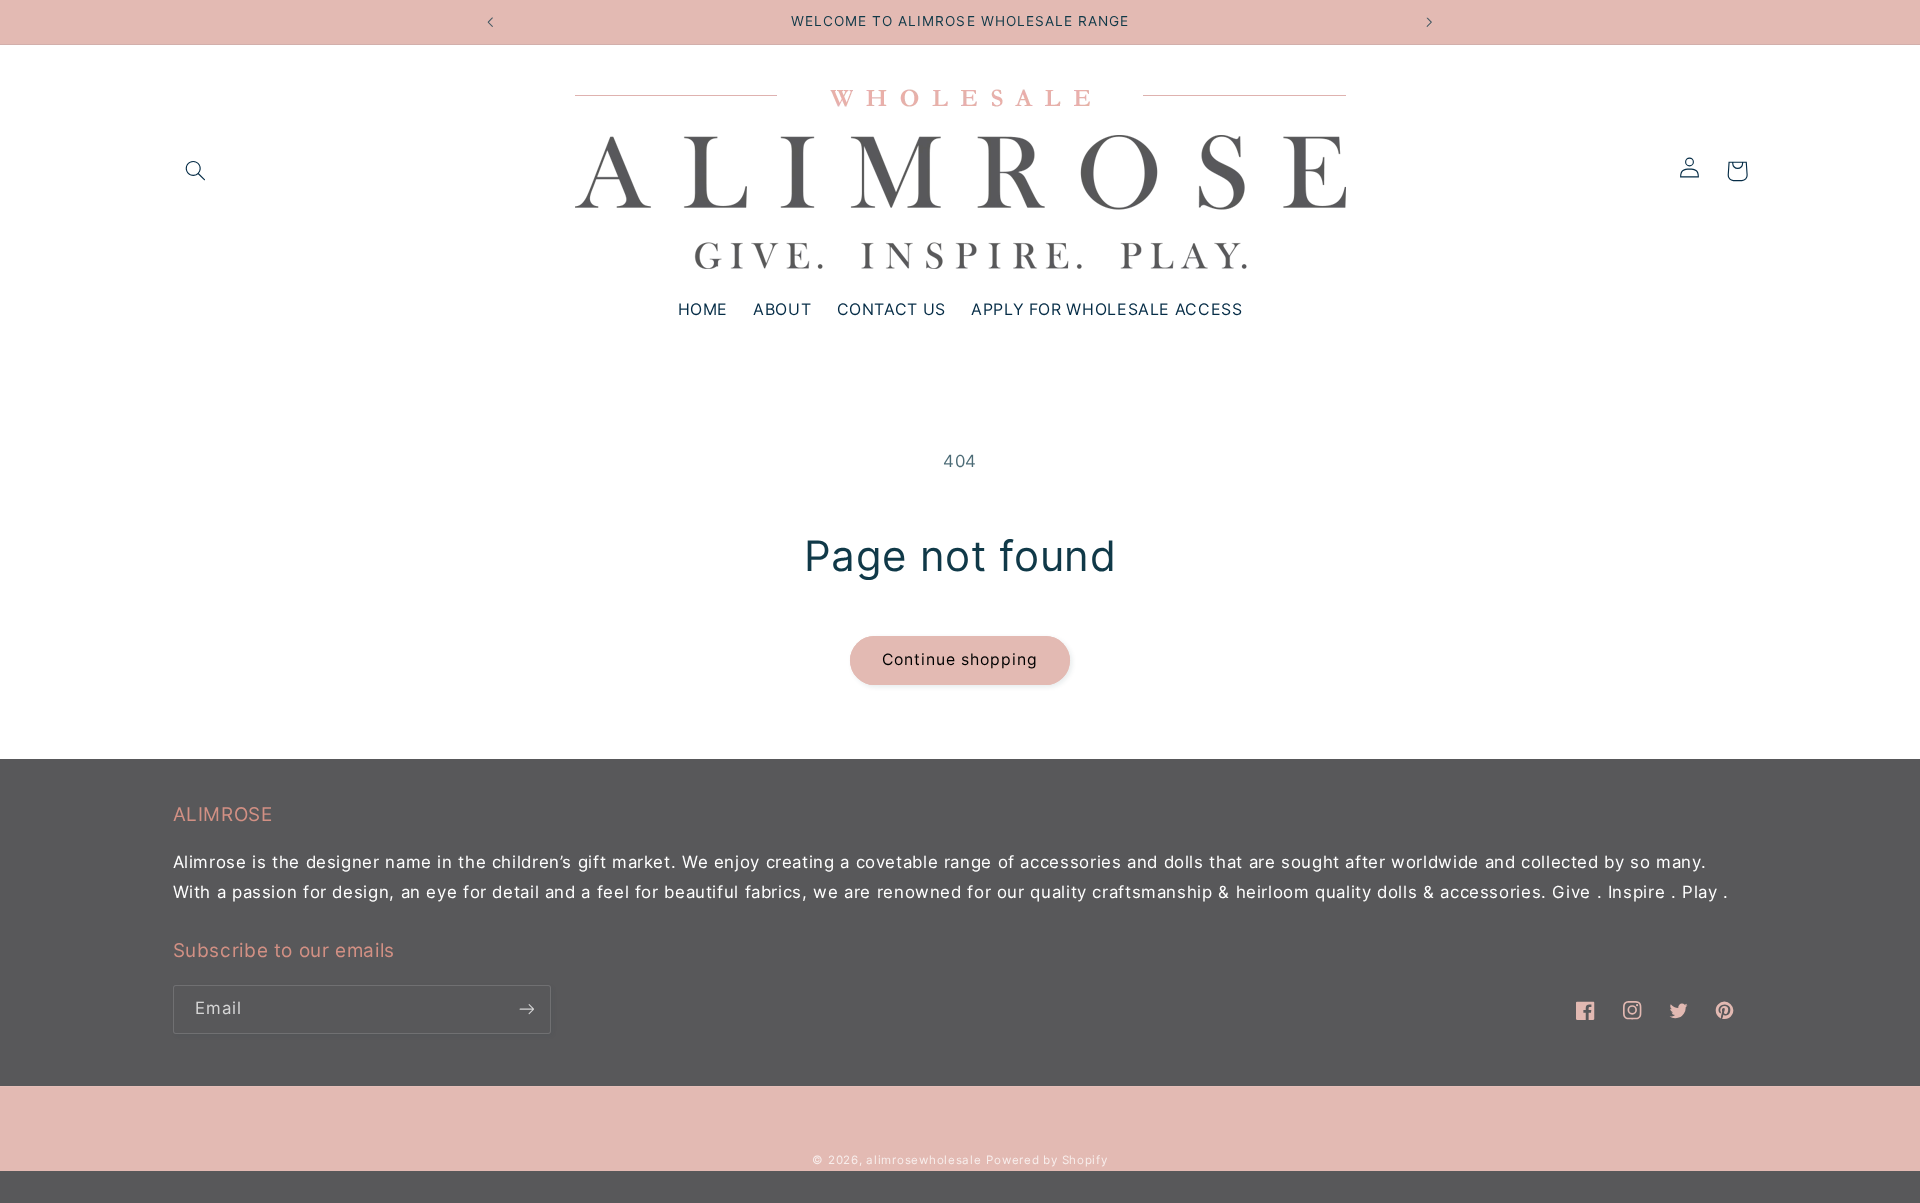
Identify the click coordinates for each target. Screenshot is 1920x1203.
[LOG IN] (1696, 171)
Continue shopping (960, 659)
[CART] (1737, 171)
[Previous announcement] (491, 22)
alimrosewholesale (924, 1160)
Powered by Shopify (1046, 1160)
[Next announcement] (1429, 22)
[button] (196, 171)
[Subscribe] (526, 1009)
